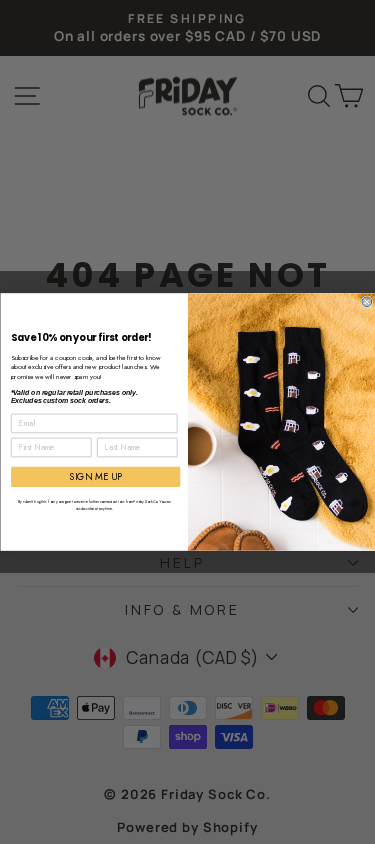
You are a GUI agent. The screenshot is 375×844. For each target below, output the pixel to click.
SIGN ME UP (95, 477)
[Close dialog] (367, 302)
